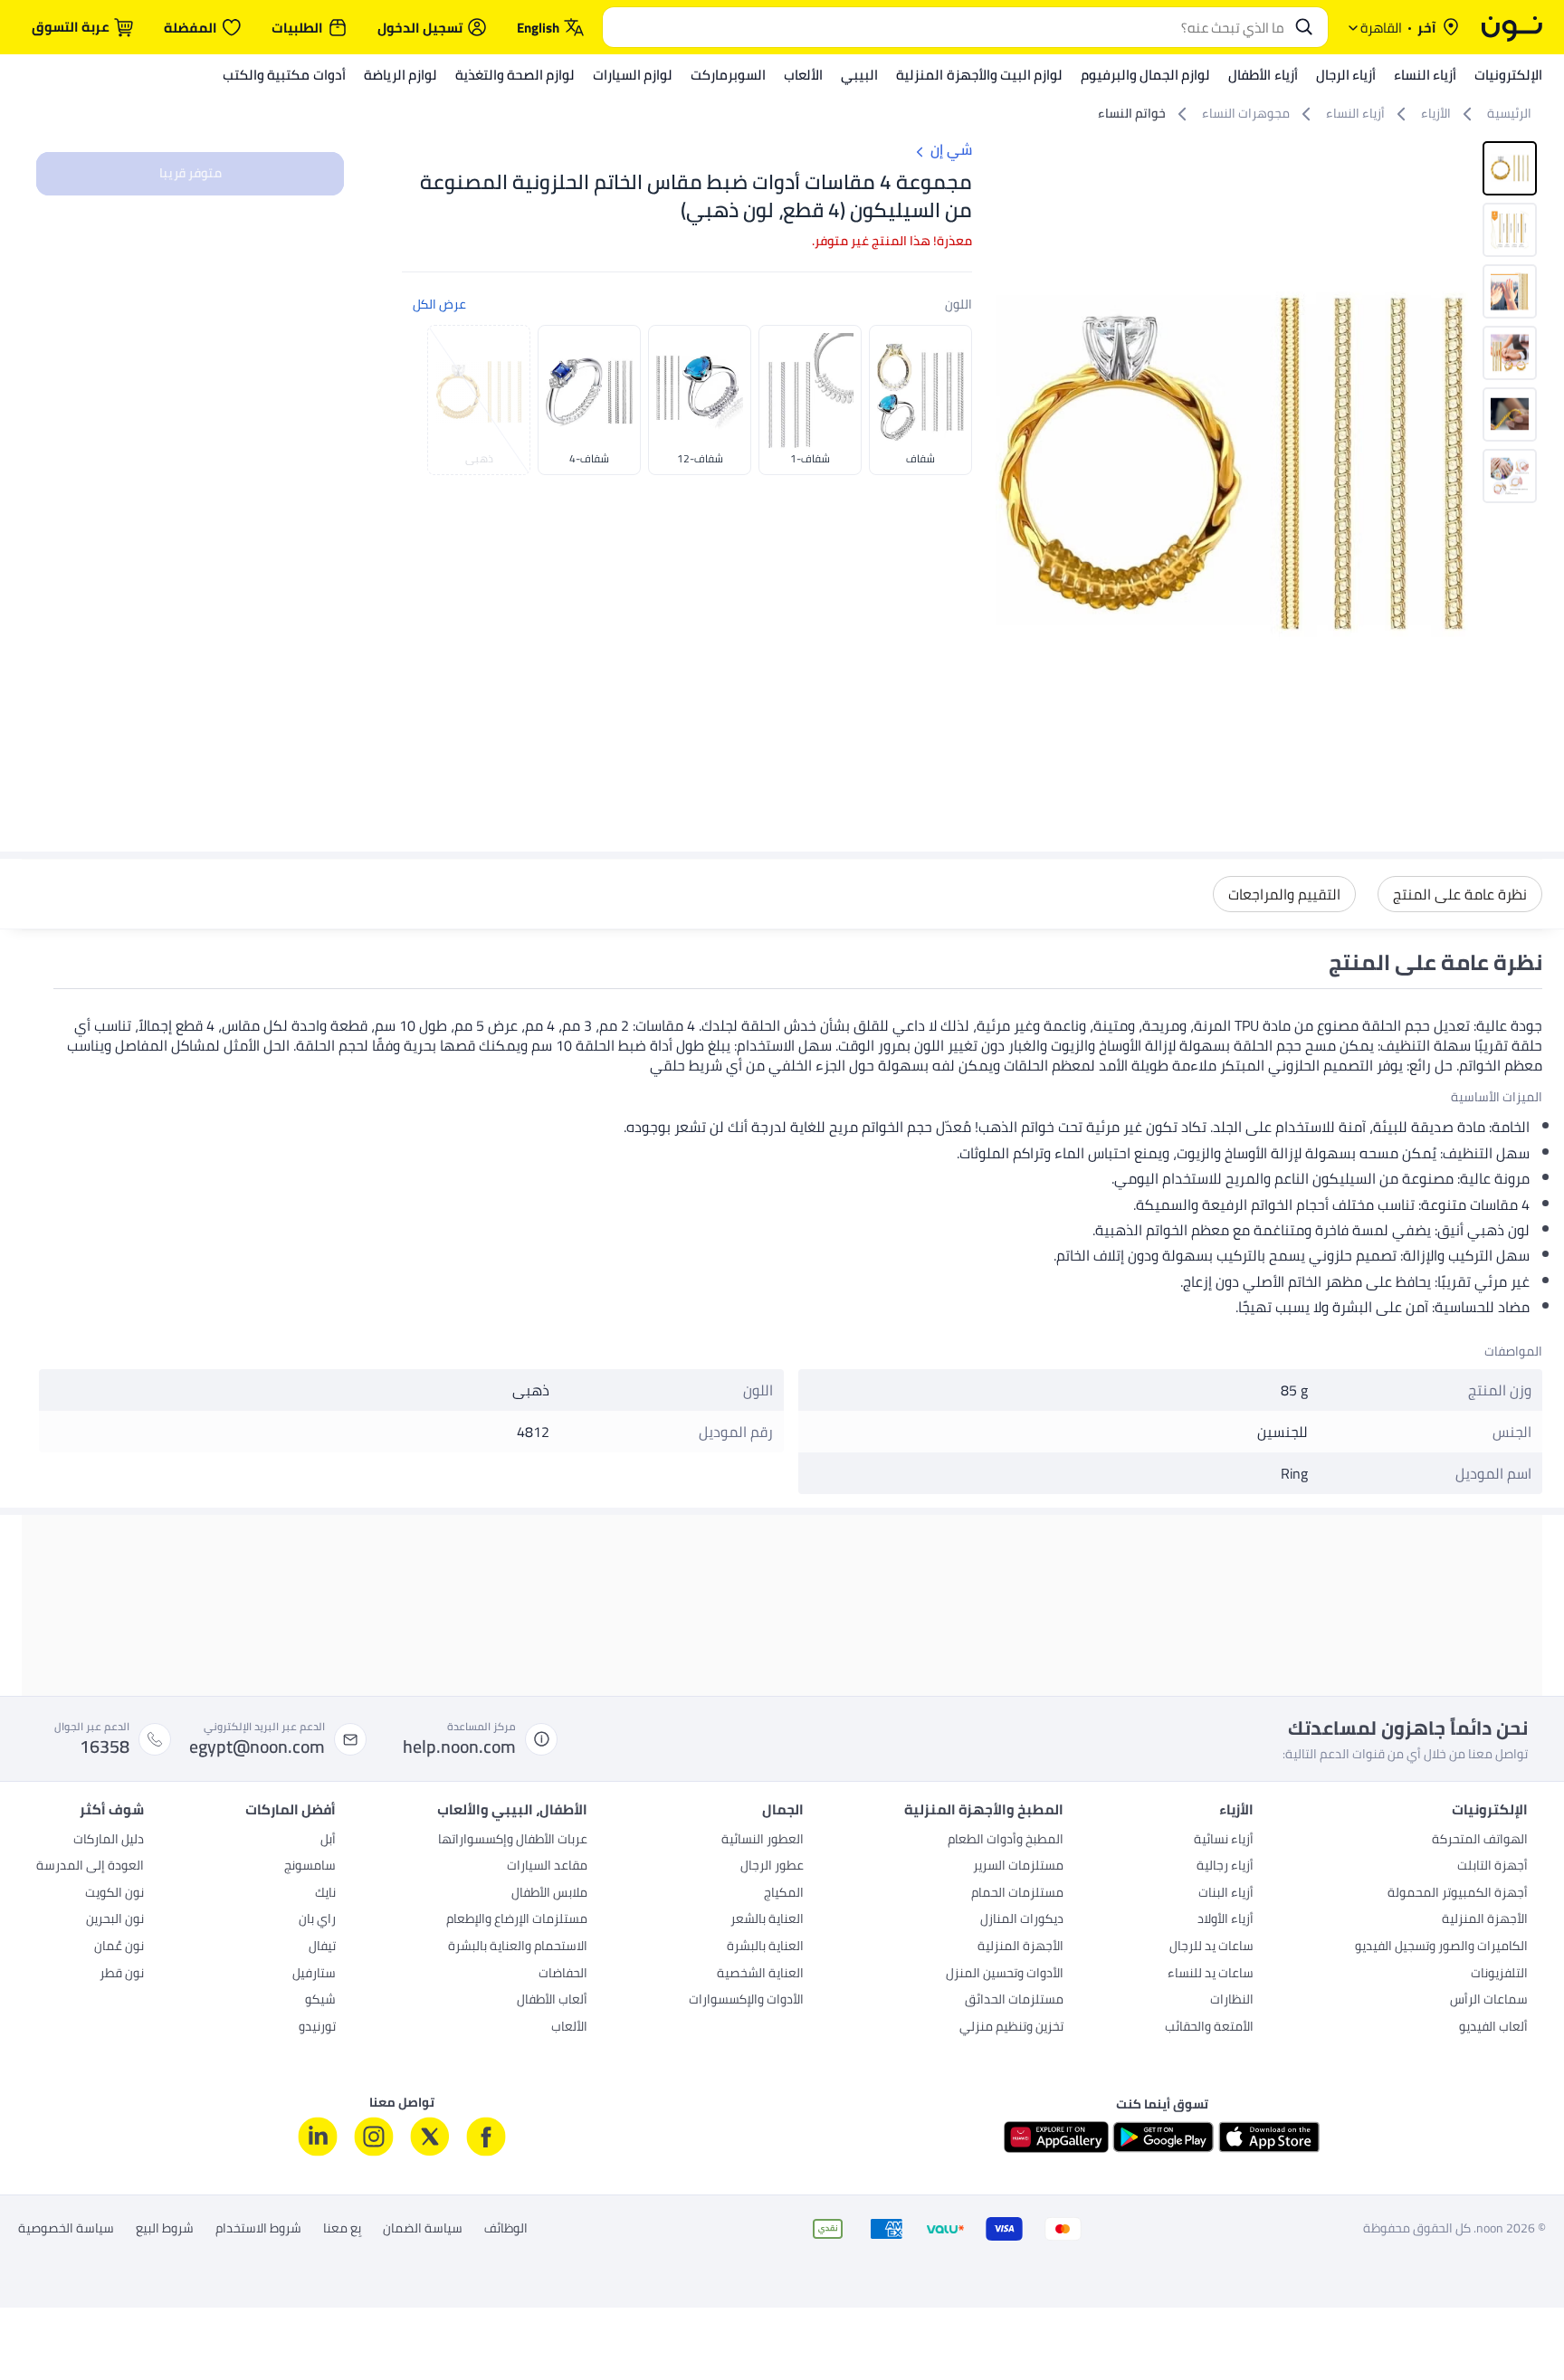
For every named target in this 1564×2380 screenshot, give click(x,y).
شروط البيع (165, 2229)
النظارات (1232, 2001)
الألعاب (569, 2028)
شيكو (320, 2001)
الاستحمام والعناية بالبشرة (518, 1947)
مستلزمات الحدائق (1014, 2001)
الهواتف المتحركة (1480, 1841)
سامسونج (310, 1867)
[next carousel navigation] (1010, 466)
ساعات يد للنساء (1211, 1975)
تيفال (322, 1947)
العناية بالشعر (767, 1920)
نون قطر (122, 1975)
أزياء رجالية (1225, 1867)
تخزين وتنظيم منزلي (1011, 2028)
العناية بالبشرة (765, 1947)
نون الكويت (114, 1894)
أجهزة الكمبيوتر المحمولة (1458, 1894)
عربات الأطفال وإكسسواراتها (513, 1841)
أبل (328, 1841)
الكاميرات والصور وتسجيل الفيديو (1441, 1947)
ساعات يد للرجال (1211, 1947)
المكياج (784, 1894)
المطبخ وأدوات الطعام (1006, 1841)
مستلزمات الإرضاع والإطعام (517, 1920)
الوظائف (506, 2229)
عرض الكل (439, 304)
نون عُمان (119, 1947)
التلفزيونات (1499, 1975)
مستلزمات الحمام (1017, 1894)
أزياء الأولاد (1225, 1920)
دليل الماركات (109, 1841)
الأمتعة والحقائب (1209, 2028)
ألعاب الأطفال (552, 2001)
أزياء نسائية (1224, 1841)
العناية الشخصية (760, 1975)
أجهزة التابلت (1492, 1867)
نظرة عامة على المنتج (1460, 894)
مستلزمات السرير (1018, 1867)
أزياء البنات (1226, 1894)
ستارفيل (314, 1975)
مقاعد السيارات (547, 1867)
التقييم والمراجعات (1284, 894)
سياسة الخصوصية (66, 2229)
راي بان (317, 1920)
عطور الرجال (772, 1867)
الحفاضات (563, 1975)
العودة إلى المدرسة (90, 1867)
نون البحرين (115, 1920)
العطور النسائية (763, 1841)
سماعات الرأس (1489, 2001)
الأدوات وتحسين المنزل (1005, 1975)
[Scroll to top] (49, 2324)
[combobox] (947, 27)
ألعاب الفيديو (1493, 2028)
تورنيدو (317, 2028)
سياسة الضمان (423, 2229)
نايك (325, 1894)
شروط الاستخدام (258, 2229)
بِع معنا (342, 2229)
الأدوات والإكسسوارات (746, 2001)
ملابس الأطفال (549, 1894)
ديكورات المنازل (1022, 1920)
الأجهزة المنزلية (1485, 1920)
